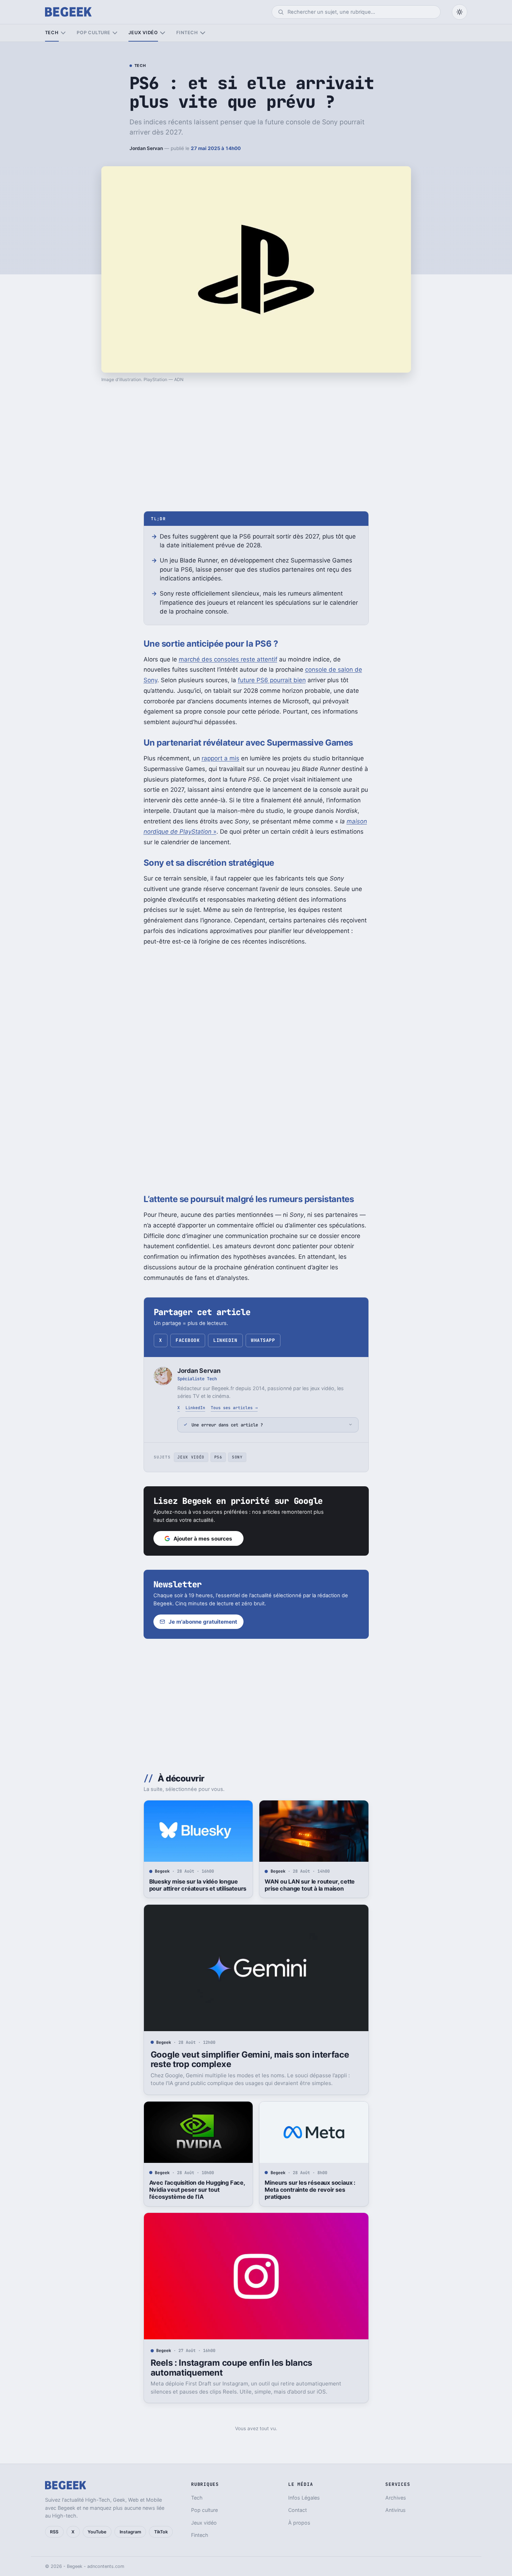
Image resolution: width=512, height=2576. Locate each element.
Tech (52, 33)
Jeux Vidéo (191, 1457)
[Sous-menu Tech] (63, 33)
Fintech (187, 33)
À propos (299, 2523)
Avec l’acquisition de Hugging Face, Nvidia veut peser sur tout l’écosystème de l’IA (197, 2190)
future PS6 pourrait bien (272, 680)
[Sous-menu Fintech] (203, 33)
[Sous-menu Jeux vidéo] (162, 33)
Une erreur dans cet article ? (227, 1425)
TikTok (161, 2532)
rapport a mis (220, 758)
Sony (237, 1457)
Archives (396, 2498)
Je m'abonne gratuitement (203, 1622)
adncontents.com (106, 2566)
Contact (298, 2510)
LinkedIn (225, 1340)
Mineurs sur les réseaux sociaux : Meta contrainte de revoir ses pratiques (310, 2190)
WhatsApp (263, 1340)
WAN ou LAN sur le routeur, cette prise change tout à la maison (310, 1885)
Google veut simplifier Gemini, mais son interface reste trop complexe (250, 2059)
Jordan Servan (146, 148)
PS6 (218, 1457)
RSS (54, 2532)
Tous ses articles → (234, 1408)
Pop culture (93, 33)
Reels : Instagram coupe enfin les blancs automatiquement (231, 2368)
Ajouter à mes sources (203, 1539)
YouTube (97, 2532)
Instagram (130, 2532)
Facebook (188, 1340)
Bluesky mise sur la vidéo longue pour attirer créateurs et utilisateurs (198, 1885)
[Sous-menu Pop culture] (115, 33)
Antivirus (396, 2510)
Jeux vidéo (143, 33)
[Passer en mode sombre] (460, 12)
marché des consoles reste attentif (228, 659)
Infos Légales (304, 2498)
